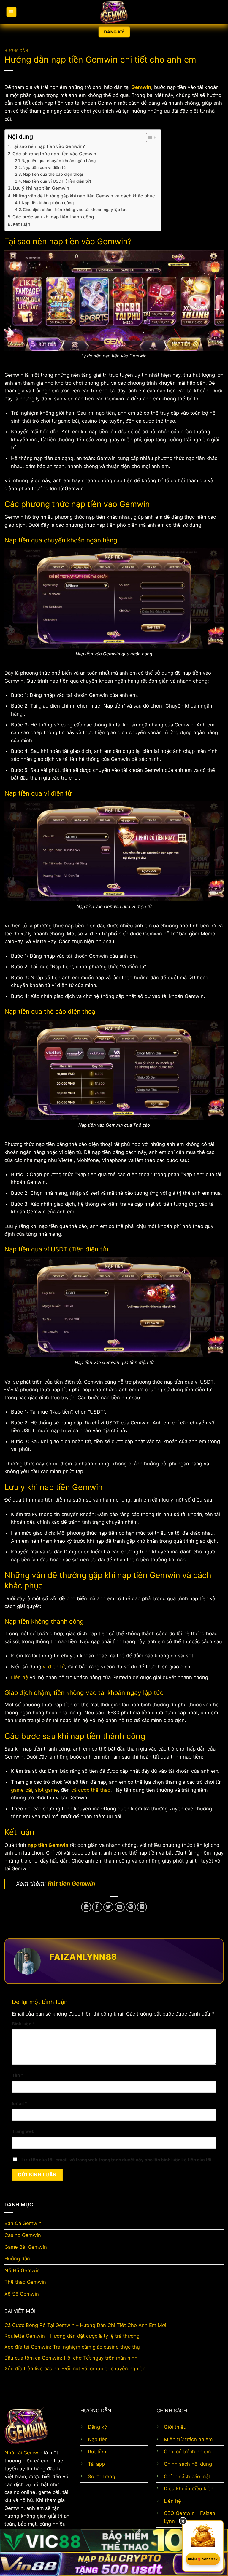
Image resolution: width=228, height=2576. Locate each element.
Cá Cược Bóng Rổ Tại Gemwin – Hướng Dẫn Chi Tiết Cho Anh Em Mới (85, 2325)
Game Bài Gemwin (26, 2247)
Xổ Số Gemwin (22, 2294)
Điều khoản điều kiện (189, 2489)
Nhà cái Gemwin (23, 2453)
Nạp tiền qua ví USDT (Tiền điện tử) (57, 181)
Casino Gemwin (23, 2235)
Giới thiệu (175, 2427)
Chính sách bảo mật (187, 2476)
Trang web (23, 2131)
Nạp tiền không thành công (48, 203)
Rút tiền (97, 2452)
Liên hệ (20, 1677)
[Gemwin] (114, 12)
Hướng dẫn (16, 51)
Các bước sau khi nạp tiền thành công (53, 217)
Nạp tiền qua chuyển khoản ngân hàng (58, 161)
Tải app (96, 2464)
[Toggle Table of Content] (148, 138)
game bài (22, 1790)
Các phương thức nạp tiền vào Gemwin (54, 154)
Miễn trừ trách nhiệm (188, 2439)
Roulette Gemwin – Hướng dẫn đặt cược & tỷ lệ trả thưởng (72, 2336)
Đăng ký (97, 2427)
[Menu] (11, 12)
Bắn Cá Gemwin (23, 2223)
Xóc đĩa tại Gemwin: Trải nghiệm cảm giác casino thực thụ (72, 2347)
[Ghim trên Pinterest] (131, 1907)
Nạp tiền (98, 2439)
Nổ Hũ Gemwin (22, 2270)
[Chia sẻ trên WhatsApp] (86, 1907)
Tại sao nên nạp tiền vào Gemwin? (48, 146)
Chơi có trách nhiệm (187, 2452)
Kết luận (22, 224)
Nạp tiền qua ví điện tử (44, 167)
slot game (46, 1790)
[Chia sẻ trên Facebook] (97, 1907)
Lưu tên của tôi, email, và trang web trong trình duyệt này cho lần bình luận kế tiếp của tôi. (117, 2160)
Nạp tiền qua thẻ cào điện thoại (53, 174)
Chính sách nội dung (188, 2464)
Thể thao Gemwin (25, 2282)
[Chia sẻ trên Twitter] (108, 1907)
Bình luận (23, 2024)
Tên (18, 2075)
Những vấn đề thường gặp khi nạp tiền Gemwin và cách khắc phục (84, 196)
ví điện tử (54, 1667)
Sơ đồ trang (102, 2476)
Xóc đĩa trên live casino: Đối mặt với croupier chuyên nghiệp (75, 2369)
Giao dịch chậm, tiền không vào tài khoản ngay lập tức (75, 210)
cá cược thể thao (91, 1790)
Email (19, 2103)
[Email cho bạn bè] (120, 1907)
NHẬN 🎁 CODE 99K (203, 2559)
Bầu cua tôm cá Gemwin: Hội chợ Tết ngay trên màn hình (71, 2358)
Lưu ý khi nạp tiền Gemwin (41, 188)
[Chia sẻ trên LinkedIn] (142, 1907)
